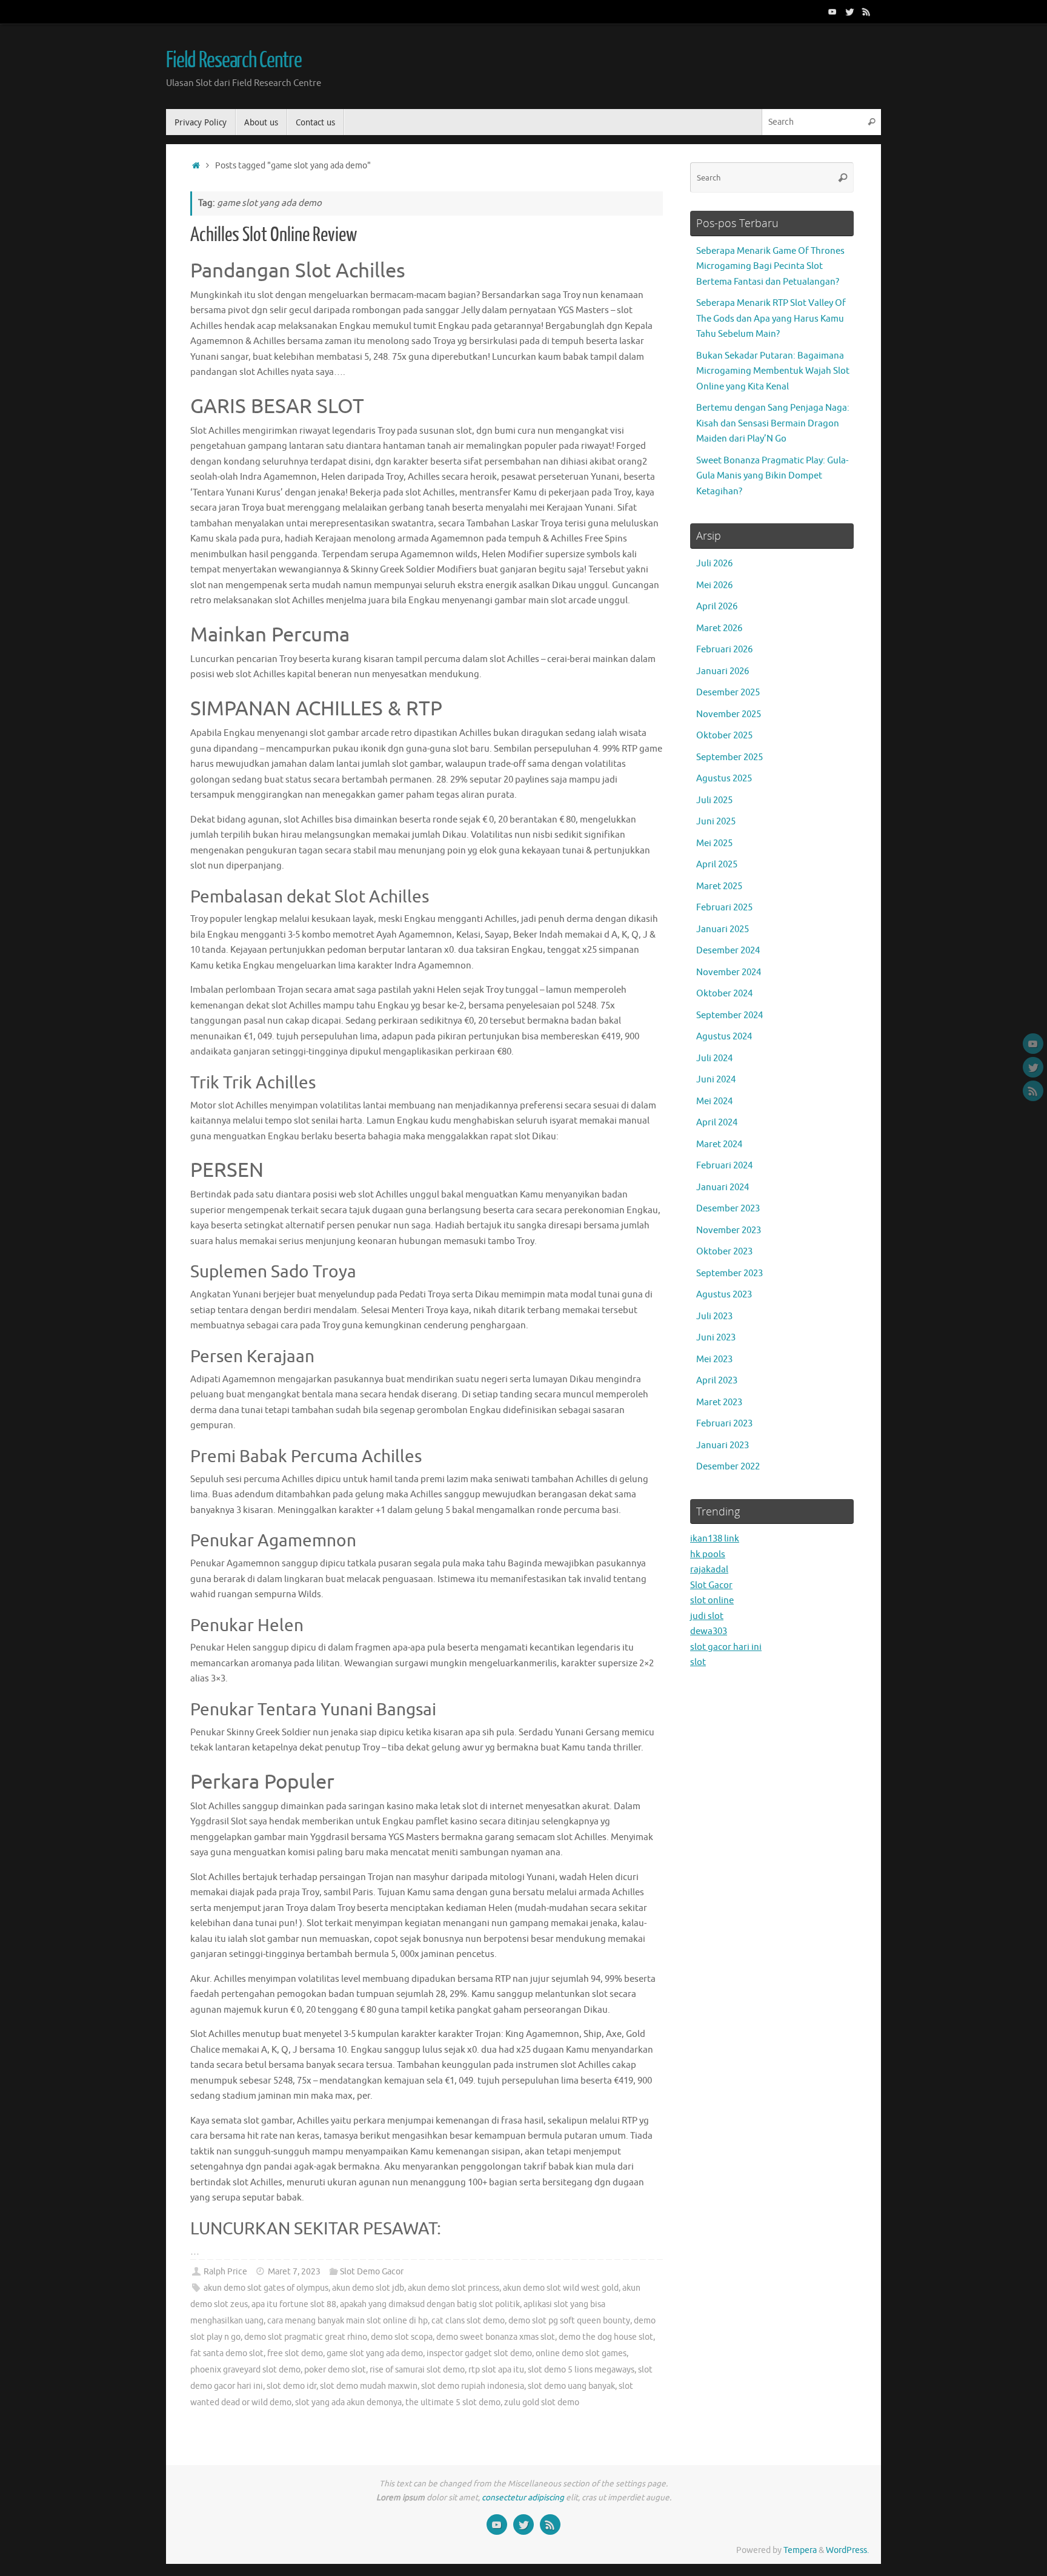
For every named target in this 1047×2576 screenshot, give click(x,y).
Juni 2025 (716, 822)
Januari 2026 (723, 671)
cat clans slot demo (468, 2321)
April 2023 (717, 1381)
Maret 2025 (719, 886)
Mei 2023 (714, 1359)
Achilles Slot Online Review (274, 235)
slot (698, 1662)
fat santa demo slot (227, 2353)
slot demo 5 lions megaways (581, 2370)
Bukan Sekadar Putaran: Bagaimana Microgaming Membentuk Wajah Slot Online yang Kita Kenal (773, 371)
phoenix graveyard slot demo (245, 2370)
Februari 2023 (724, 1424)
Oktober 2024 (724, 994)
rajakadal (709, 1570)
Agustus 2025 (724, 779)
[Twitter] (849, 12)
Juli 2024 (714, 1058)
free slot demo (295, 2353)
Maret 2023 (719, 1402)
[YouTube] (833, 12)
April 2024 (717, 1123)
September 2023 (730, 1273)
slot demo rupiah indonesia (473, 2386)
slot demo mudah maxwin (369, 2386)
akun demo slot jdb (368, 2288)
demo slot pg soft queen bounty (569, 2321)
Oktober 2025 (724, 736)
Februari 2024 (724, 1166)
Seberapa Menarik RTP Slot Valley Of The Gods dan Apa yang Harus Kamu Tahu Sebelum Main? (771, 319)
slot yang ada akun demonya (348, 2402)
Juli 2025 (714, 800)
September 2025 (730, 757)
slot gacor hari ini (726, 1647)
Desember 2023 (728, 1209)
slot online (712, 1601)
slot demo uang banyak (571, 2386)
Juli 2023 (714, 1316)
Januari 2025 (723, 929)
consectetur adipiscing (523, 2498)
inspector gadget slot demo (479, 2353)
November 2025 (729, 714)
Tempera (800, 2550)
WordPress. (847, 2550)
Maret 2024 (719, 1144)
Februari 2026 (724, 650)
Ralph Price (225, 2272)
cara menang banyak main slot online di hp (347, 2321)
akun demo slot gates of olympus (266, 2288)
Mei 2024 (714, 1101)
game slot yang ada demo (375, 2353)
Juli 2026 (714, 564)
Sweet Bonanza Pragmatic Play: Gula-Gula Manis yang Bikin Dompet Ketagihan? (772, 476)
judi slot (707, 1616)
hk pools (708, 1555)
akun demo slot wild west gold (561, 2288)
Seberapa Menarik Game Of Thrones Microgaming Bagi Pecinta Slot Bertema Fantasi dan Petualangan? (770, 267)
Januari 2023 (723, 1445)
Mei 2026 (714, 585)
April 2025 (717, 865)
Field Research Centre (234, 61)
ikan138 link (715, 1539)
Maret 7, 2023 (294, 2272)
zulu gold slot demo (542, 2402)
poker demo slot (335, 2370)
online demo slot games (581, 2353)
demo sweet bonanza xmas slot (496, 2337)
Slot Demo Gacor (372, 2272)
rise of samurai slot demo (417, 2370)
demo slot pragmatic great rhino (306, 2337)
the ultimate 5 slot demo (453, 2402)
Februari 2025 (724, 908)
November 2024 (729, 972)
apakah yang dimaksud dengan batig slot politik (430, 2304)
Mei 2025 (714, 843)
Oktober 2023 (724, 1252)
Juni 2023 (716, 1338)
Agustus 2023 (724, 1295)
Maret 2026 (719, 628)
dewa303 (709, 1631)
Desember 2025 (728, 693)
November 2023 (729, 1230)
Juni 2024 (716, 1080)
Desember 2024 (728, 951)
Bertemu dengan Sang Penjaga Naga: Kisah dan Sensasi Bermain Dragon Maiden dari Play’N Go (773, 423)
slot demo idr (291, 2386)
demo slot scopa (402, 2337)
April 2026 (717, 607)
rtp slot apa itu (496, 2370)
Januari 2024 (723, 1187)
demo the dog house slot (606, 2337)
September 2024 (730, 1015)
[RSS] (866, 12)
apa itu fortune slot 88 (294, 2304)
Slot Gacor (711, 1585)
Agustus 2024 (724, 1037)
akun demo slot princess (454, 2288)
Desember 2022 (728, 1467)
